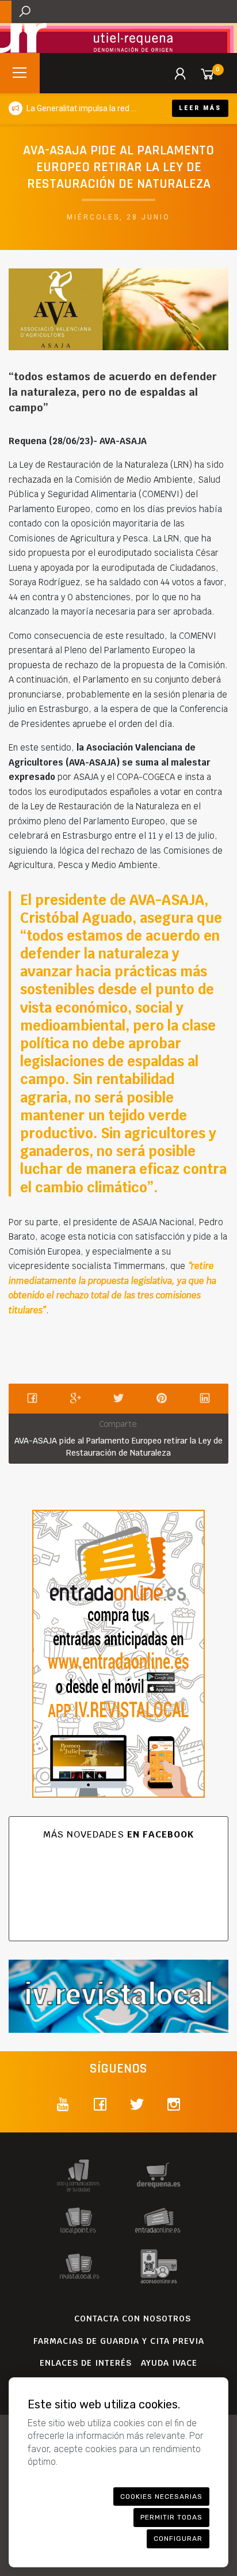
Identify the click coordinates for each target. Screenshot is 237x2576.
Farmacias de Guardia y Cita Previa (119, 2341)
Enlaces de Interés (86, 2363)
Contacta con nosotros (133, 2319)
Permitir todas (171, 2517)
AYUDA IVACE (169, 2363)
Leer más (200, 108)
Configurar (178, 2539)
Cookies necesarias (161, 2497)
